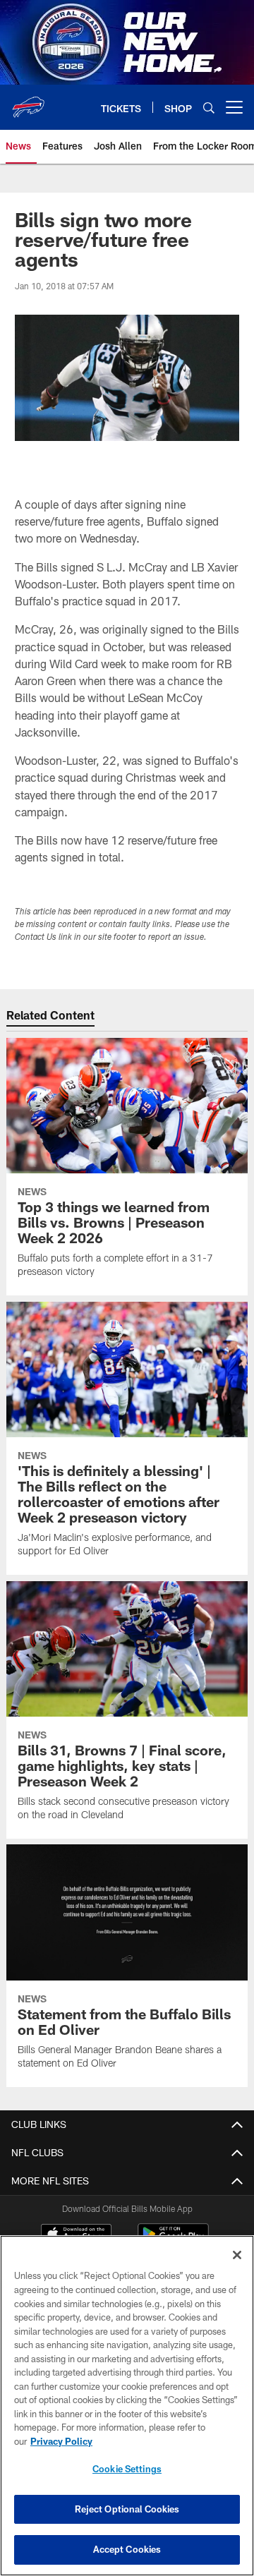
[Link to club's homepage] (28, 102)
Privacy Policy (61, 2441)
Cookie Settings (127, 2469)
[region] (127, 2406)
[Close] (237, 2255)
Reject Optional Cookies (127, 2509)
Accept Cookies (127, 2549)
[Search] (209, 108)
